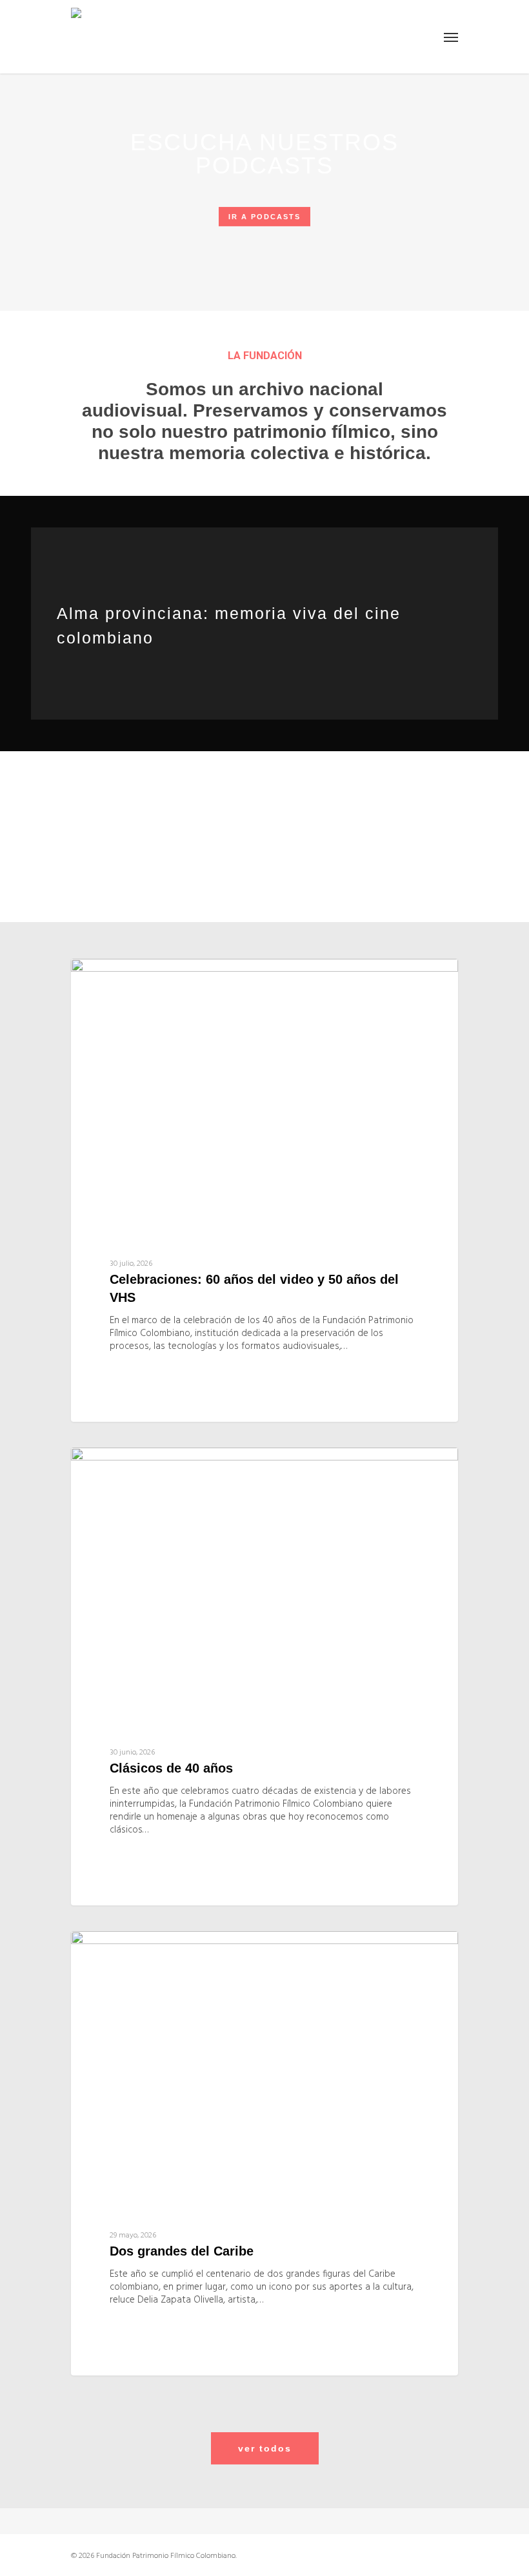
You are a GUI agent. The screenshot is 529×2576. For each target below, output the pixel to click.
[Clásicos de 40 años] (264, 1676)
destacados (129, 979)
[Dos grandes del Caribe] (264, 2154)
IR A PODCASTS (264, 217)
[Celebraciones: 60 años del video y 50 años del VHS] (264, 1190)
